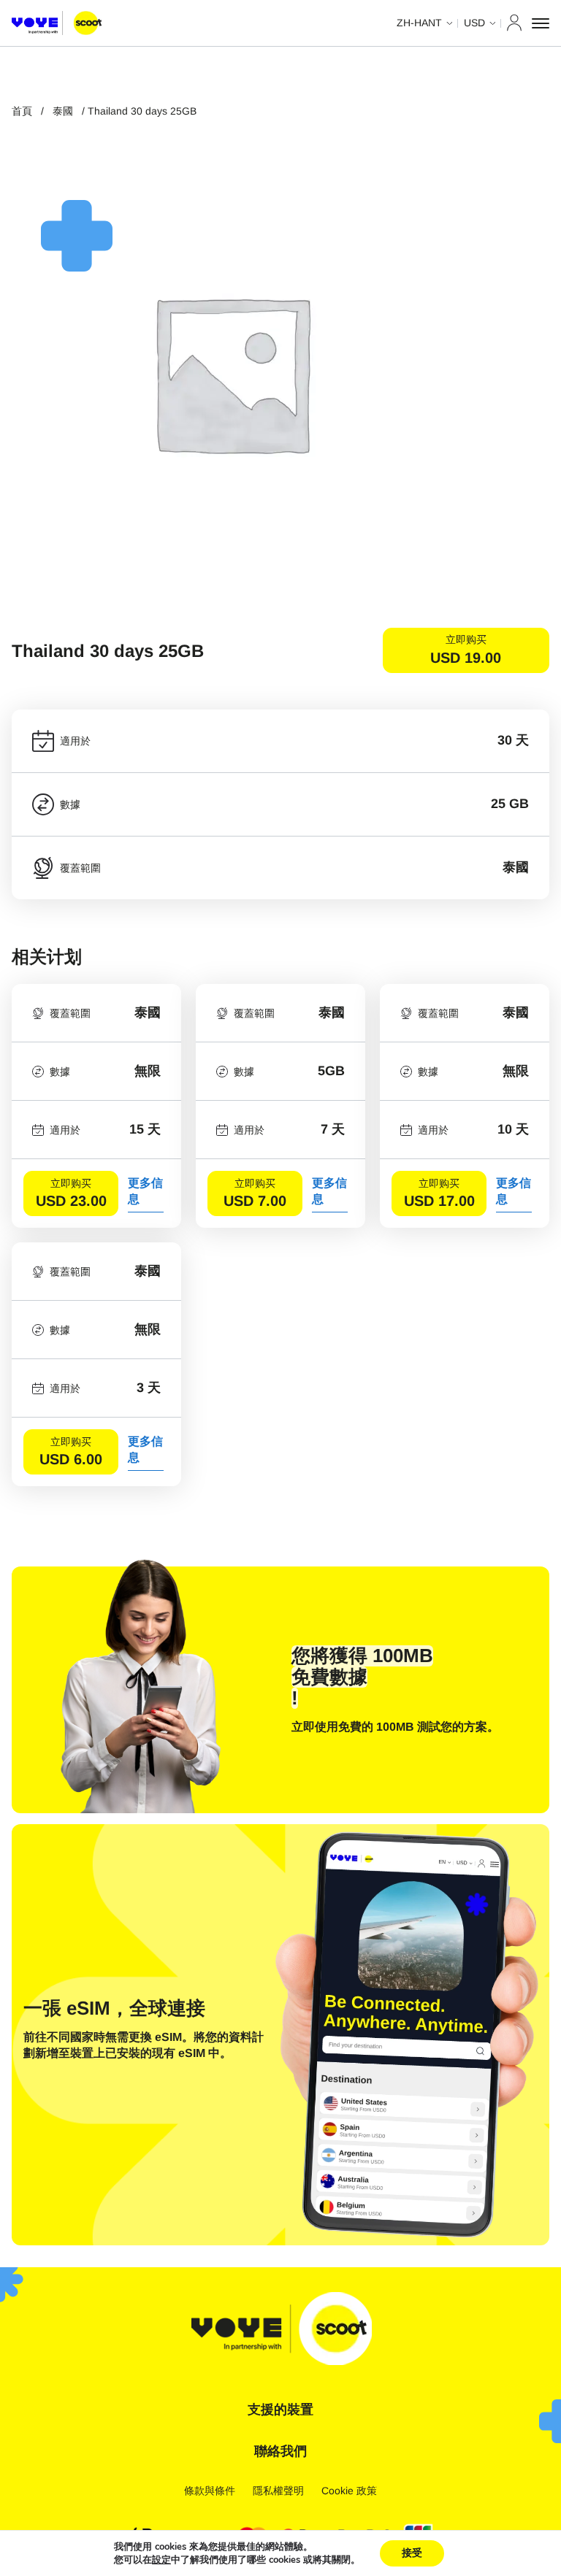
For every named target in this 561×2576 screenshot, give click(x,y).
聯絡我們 (280, 2451)
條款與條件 (210, 2491)
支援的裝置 (280, 2410)
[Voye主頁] (57, 23)
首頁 (22, 111)
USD (474, 23)
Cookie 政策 (349, 2491)
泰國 (63, 111)
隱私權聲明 (278, 2491)
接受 (412, 2553)
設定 (161, 2560)
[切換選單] (541, 23)
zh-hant (419, 23)
